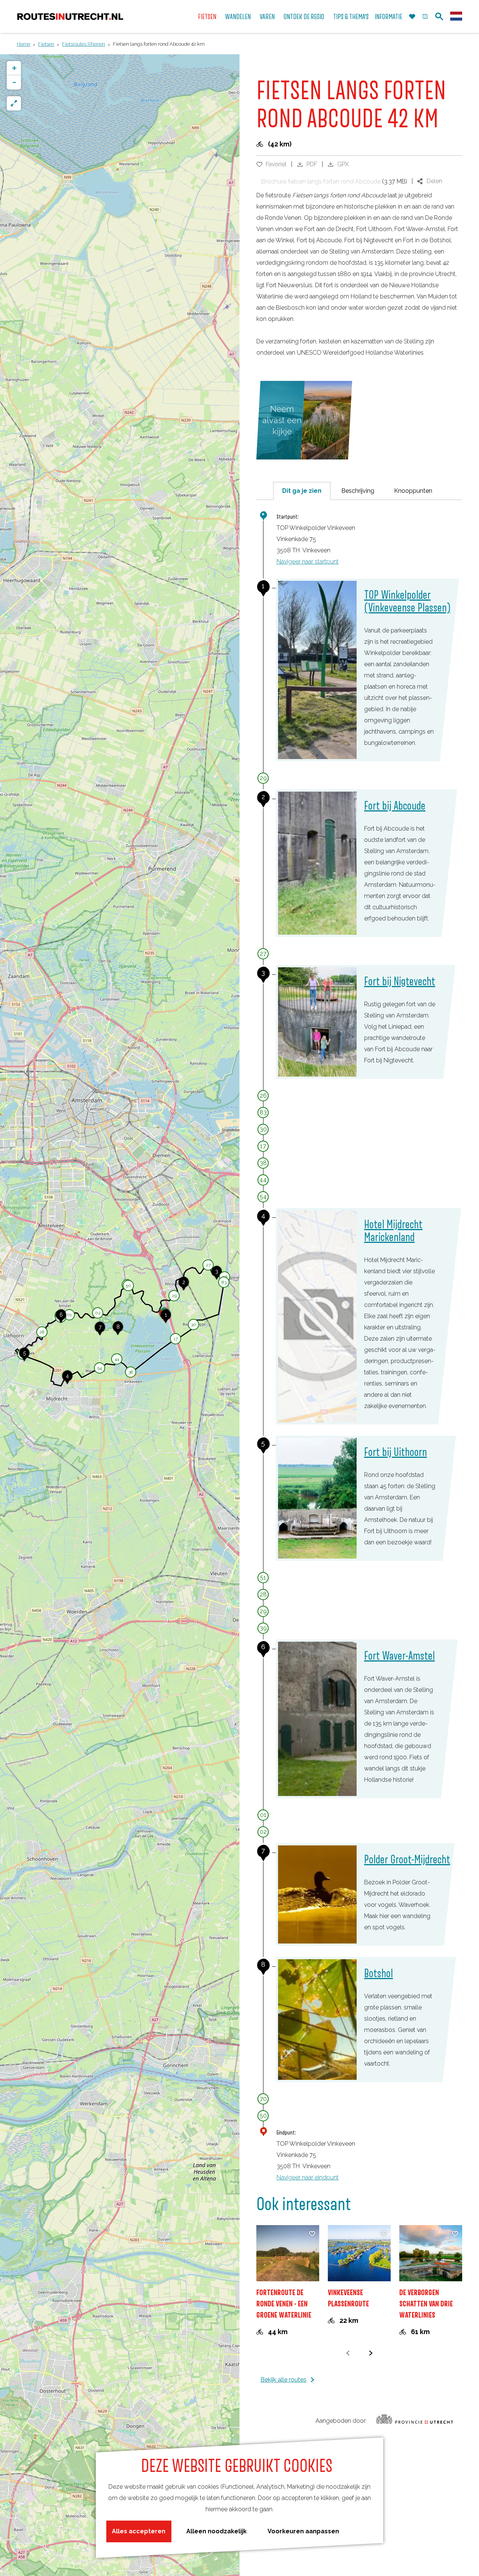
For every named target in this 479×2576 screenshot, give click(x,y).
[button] (166, 1319)
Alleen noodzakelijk (216, 2531)
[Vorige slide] (348, 2353)
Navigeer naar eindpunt (308, 2177)
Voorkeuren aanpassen (303, 2531)
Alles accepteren (139, 2531)
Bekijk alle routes (283, 2380)
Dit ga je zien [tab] (302, 491)
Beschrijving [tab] (358, 491)
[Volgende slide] (371, 2353)
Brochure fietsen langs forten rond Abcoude (321, 181)
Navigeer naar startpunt (308, 562)
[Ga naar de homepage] (70, 17)
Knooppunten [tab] (413, 491)
